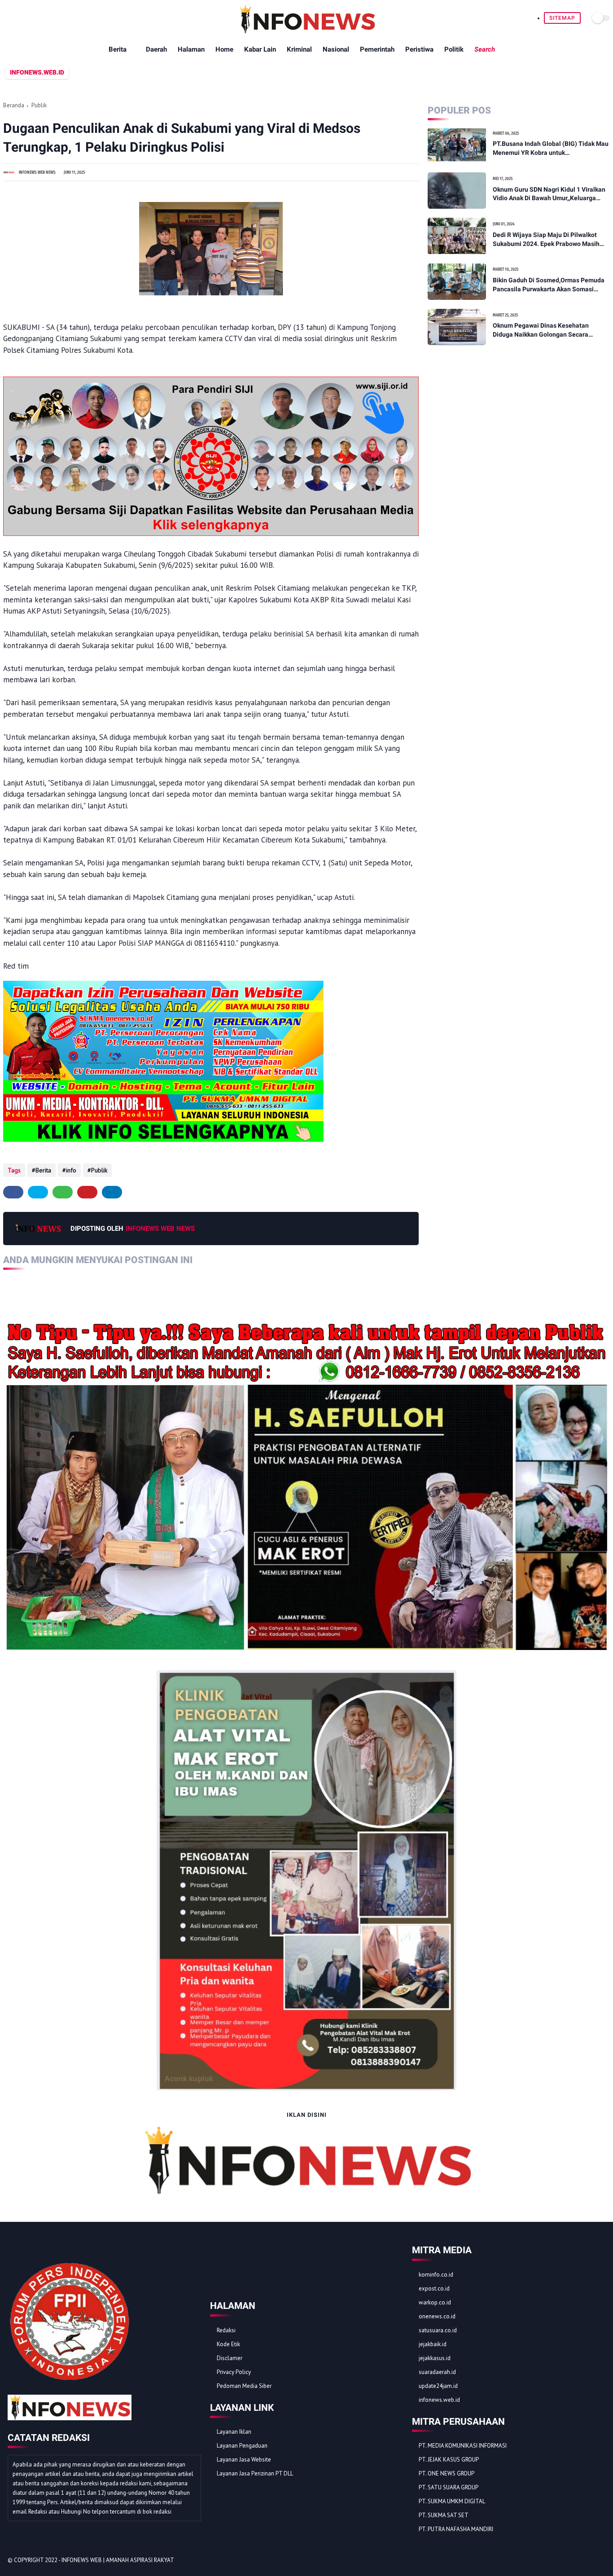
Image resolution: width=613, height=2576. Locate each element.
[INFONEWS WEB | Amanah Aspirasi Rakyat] (307, 31)
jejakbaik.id (433, 2344)
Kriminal (299, 49)
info (71, 1170)
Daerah (156, 49)
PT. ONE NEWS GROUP (447, 2473)
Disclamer (230, 2358)
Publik (39, 105)
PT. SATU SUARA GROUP (449, 2487)
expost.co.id (434, 2289)
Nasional (336, 49)
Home (224, 49)
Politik (454, 49)
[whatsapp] (63, 1192)
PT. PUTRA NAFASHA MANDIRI (456, 2529)
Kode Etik (228, 2344)
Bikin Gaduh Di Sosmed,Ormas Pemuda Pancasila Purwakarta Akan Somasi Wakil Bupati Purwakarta (549, 285)
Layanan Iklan (234, 2432)
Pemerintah (377, 49)
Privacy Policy (234, 2372)
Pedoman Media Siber (244, 2386)
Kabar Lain (260, 49)
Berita (118, 49)
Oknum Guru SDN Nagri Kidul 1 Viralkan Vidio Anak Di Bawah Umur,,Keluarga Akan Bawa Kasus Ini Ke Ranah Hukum (549, 194)
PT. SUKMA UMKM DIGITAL (452, 2501)
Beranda (14, 105)
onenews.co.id (437, 2316)
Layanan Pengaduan (242, 2446)
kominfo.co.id (436, 2275)
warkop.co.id (435, 2302)
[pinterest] (87, 1192)
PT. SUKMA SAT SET (444, 2515)
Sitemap (562, 18)
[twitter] (38, 1192)
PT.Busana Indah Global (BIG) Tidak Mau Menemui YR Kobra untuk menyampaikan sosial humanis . (551, 149)
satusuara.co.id (438, 2330)
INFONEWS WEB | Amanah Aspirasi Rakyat (118, 2560)
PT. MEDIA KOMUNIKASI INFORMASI (463, 2446)
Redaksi (226, 2330)
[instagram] (588, 2561)
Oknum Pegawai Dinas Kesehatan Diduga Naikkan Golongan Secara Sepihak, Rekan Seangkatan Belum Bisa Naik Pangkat (550, 331)
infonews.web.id (439, 2400)
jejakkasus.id (435, 2358)
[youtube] (600, 2561)
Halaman (191, 49)
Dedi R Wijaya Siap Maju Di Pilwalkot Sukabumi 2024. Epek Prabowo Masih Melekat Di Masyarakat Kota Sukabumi (548, 240)
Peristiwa (419, 49)
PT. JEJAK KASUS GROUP (449, 2460)
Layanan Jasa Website (244, 2460)
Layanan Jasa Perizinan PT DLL (255, 2473)
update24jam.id (438, 2386)
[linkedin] (112, 1192)
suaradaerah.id (437, 2372)
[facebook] (13, 1192)
